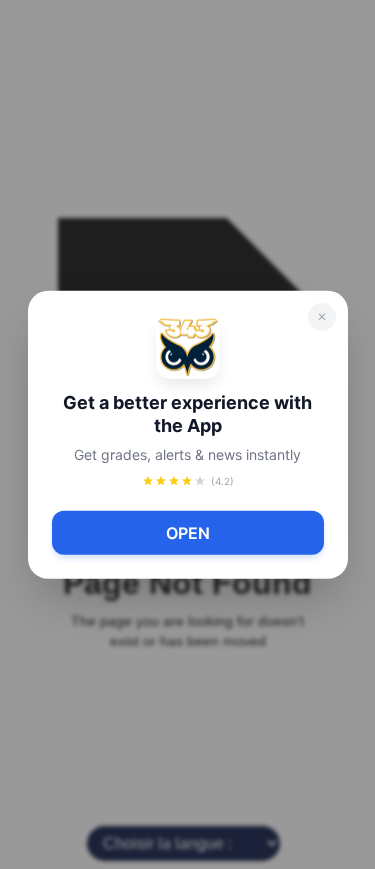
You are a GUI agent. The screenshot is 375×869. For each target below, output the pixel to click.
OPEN (188, 533)
